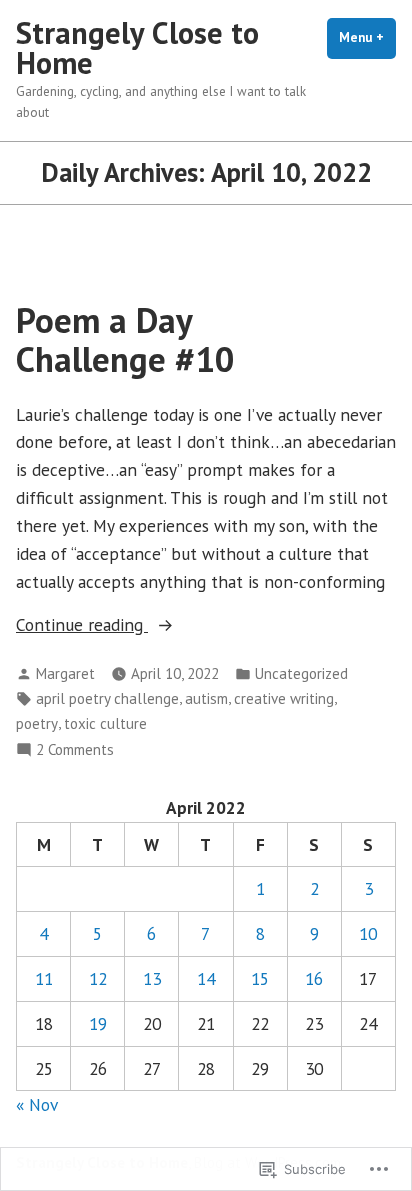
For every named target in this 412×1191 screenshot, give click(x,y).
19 (98, 1023)
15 (260, 978)
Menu (367, 37)
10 (368, 933)
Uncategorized (301, 673)
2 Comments (75, 750)
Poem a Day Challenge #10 (125, 339)
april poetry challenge (107, 698)
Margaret (65, 673)
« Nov (36, 1104)
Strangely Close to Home (137, 47)
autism (206, 698)
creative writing (284, 698)
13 (152, 978)
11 (44, 978)
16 (314, 978)
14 (206, 978)
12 (98, 978)
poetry (37, 723)
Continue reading (82, 625)
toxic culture (105, 723)
